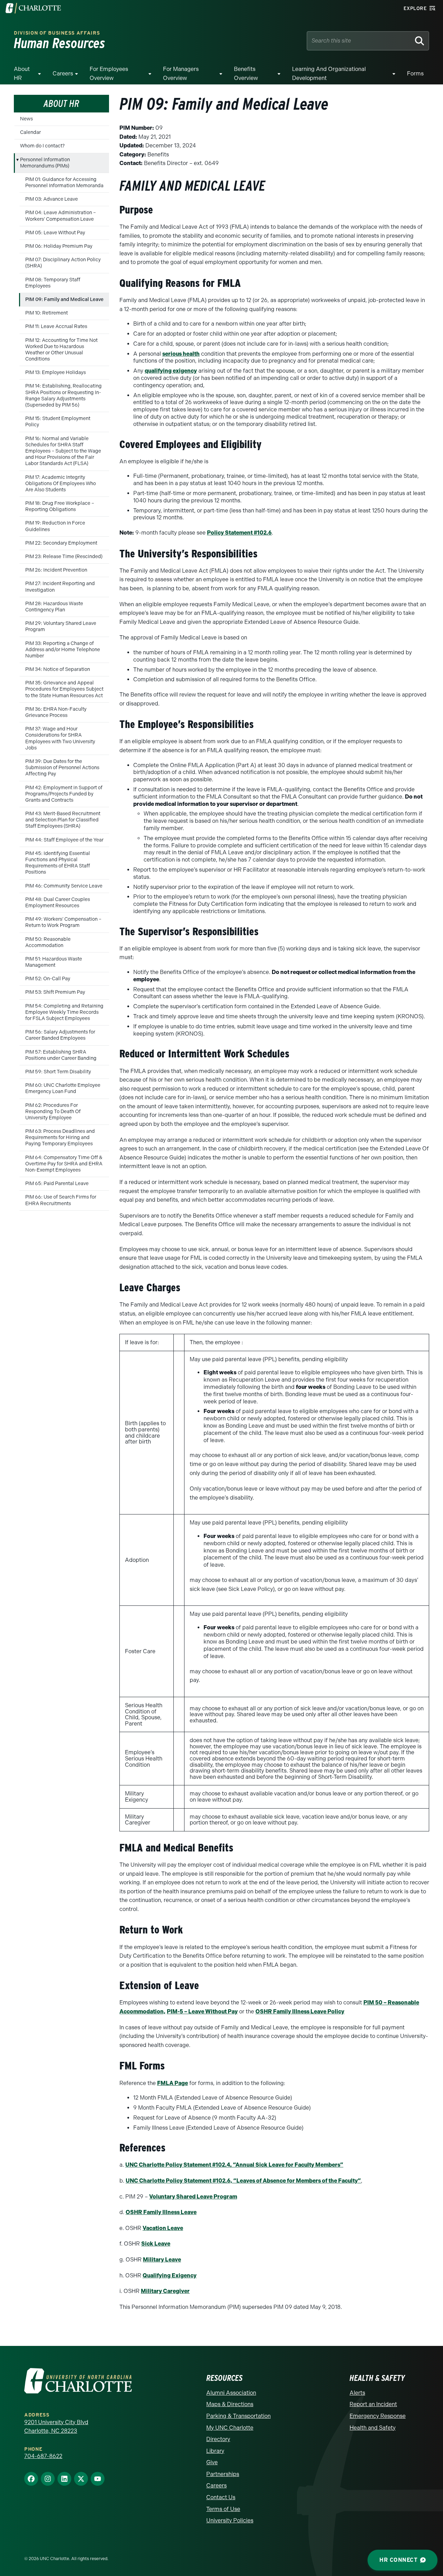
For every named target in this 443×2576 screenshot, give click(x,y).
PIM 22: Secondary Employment (61, 543)
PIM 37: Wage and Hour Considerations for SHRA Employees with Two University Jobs (60, 738)
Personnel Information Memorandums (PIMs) (45, 163)
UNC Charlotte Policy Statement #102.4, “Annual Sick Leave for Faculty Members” (234, 2165)
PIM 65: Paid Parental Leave (57, 1184)
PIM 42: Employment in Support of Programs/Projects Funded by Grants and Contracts (64, 794)
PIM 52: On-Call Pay (48, 979)
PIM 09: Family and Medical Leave (64, 299)
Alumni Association (231, 2393)
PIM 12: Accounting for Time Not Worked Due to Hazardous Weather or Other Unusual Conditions (61, 350)
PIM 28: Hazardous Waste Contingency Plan (54, 607)
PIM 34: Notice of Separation (58, 669)
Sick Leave (156, 2244)
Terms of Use (223, 2509)
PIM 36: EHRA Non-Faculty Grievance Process (56, 712)
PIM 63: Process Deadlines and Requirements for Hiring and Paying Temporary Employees (60, 1137)
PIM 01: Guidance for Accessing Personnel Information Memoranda (64, 183)
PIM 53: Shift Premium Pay (55, 992)
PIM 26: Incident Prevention (56, 570)
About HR (22, 74)
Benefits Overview (246, 74)
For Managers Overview (181, 74)
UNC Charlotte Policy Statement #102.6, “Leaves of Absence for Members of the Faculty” (243, 2181)
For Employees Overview (109, 74)
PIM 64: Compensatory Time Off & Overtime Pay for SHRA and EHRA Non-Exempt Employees (64, 1164)
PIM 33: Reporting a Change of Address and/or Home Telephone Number (63, 650)
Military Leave (162, 2260)
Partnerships (223, 2474)
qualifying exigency (171, 371)
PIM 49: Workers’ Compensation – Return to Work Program (63, 922)
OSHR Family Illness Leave (161, 2212)
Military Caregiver (165, 2291)
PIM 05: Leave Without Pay (55, 233)
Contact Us (221, 2497)
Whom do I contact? (42, 146)
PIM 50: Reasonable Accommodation (48, 942)
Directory (218, 2439)
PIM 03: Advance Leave (52, 199)
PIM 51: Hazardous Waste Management (54, 962)
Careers (63, 74)
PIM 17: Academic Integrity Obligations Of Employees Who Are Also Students (61, 484)
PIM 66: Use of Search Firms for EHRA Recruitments (61, 1200)
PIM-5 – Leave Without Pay (202, 2011)
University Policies (230, 2520)
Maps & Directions (230, 2404)
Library (215, 2451)
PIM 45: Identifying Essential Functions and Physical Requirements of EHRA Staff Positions (58, 863)
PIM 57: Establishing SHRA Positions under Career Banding (61, 1055)
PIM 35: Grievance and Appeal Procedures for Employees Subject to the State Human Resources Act (64, 689)
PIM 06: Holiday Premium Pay (59, 246)
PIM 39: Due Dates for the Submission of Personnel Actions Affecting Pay (62, 768)
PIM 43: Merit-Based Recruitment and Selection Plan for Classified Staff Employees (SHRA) (63, 820)
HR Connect (398, 2560)
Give (212, 2462)
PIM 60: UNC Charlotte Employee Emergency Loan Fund (63, 1088)
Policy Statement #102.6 (239, 533)
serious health (181, 354)
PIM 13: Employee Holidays (56, 372)
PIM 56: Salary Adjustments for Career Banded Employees (60, 1035)
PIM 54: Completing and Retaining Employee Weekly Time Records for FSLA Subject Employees (64, 1012)
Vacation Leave (163, 2228)
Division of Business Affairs (57, 33)
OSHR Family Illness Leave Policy (300, 2011)
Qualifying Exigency (170, 2275)
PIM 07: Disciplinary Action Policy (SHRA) (63, 263)
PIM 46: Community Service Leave (64, 886)
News (26, 119)
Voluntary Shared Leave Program (193, 2197)
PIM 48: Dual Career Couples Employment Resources (58, 903)
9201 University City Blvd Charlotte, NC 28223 (56, 2427)
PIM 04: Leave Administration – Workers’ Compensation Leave (61, 216)
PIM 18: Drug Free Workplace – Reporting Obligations (60, 506)
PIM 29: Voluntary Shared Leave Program (61, 626)
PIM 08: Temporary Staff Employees (53, 283)
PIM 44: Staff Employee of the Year (64, 840)
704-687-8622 (43, 2456)
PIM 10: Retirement (47, 313)
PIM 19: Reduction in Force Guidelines (55, 526)
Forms (415, 74)
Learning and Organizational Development (329, 74)
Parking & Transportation (238, 2416)
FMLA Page (173, 2083)
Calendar (30, 132)
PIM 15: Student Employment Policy (58, 422)
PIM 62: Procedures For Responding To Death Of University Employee (53, 1112)
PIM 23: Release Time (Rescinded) (64, 557)
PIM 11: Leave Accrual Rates (56, 326)
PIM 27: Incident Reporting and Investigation (60, 587)
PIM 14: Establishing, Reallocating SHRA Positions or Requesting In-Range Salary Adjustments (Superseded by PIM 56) (64, 395)
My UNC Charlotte (230, 2428)
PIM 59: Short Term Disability (58, 1072)
